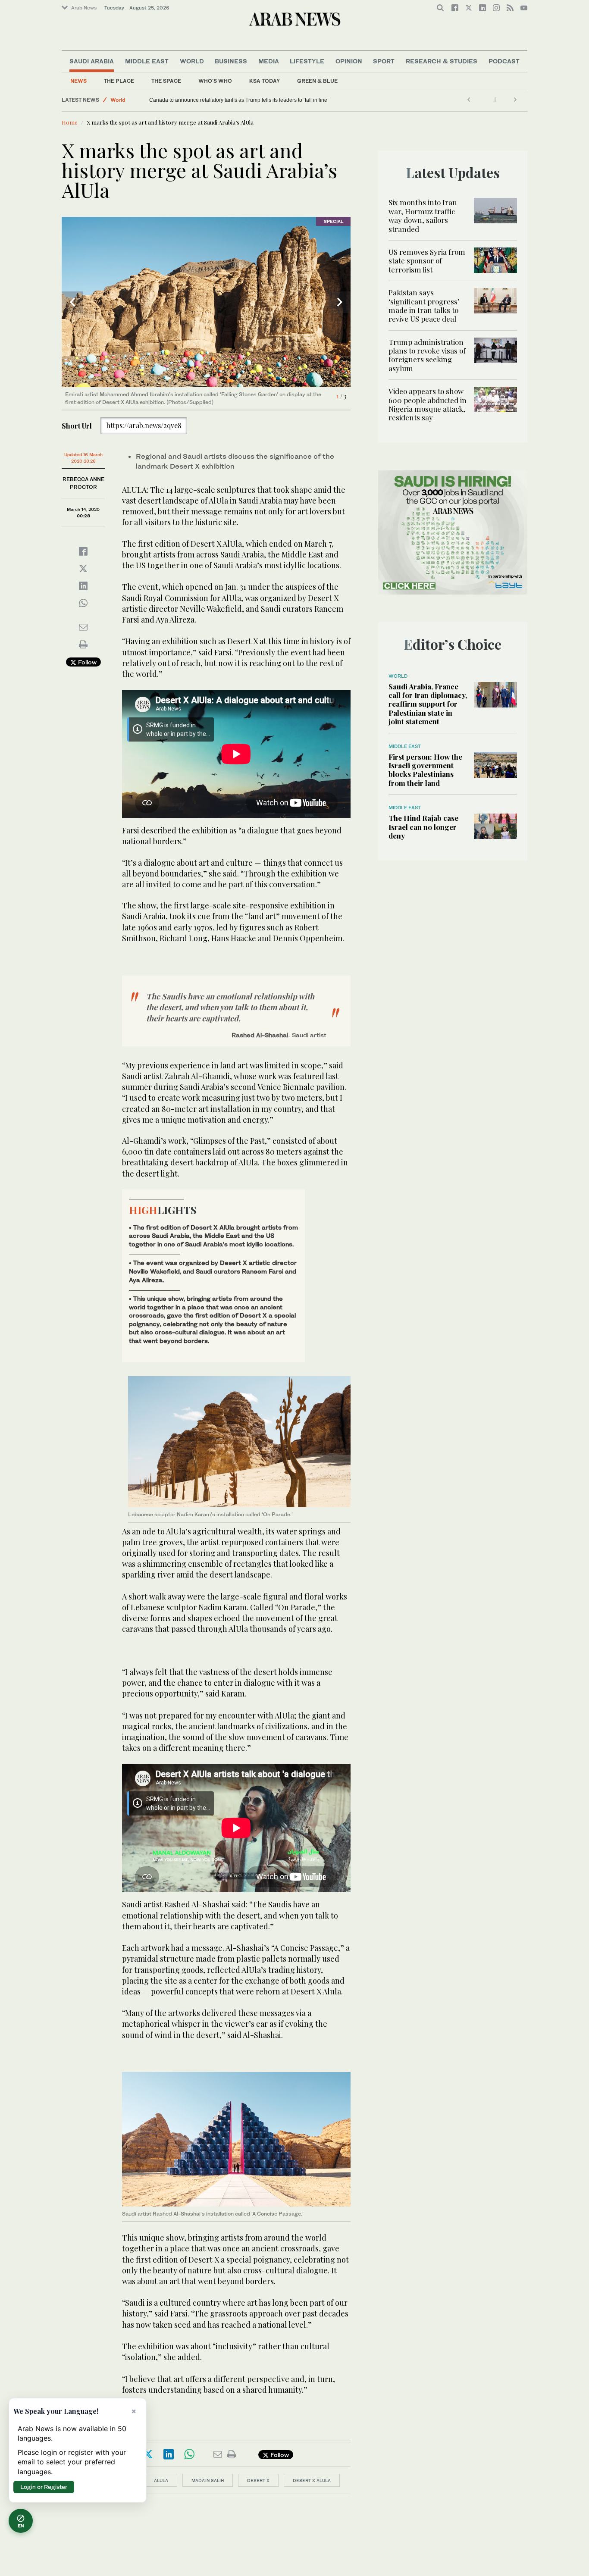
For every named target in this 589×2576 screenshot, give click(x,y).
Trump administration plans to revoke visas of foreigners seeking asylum (427, 355)
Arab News (84, 8)
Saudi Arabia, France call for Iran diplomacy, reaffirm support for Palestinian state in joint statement (428, 704)
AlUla (161, 2480)
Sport (384, 61)
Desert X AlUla (312, 2480)
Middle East (147, 61)
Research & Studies (442, 61)
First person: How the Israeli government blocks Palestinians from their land (425, 770)
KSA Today (265, 81)
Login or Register (44, 2487)
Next (340, 302)
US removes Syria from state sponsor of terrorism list (427, 261)
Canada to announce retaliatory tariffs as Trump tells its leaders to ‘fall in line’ (239, 100)
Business (231, 61)
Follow (86, 662)
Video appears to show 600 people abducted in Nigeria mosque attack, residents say (428, 404)
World (192, 61)
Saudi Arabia (92, 61)
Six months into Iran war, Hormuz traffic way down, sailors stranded (423, 215)
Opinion (349, 61)
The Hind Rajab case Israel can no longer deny (423, 827)
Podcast (504, 61)
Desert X (258, 2480)
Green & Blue (317, 81)
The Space (166, 81)
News (78, 81)
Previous (72, 302)
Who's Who (215, 81)
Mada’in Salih (208, 2480)
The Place (119, 81)
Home (70, 122)
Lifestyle (307, 61)
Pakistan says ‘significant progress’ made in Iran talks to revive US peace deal (424, 305)
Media (269, 61)
